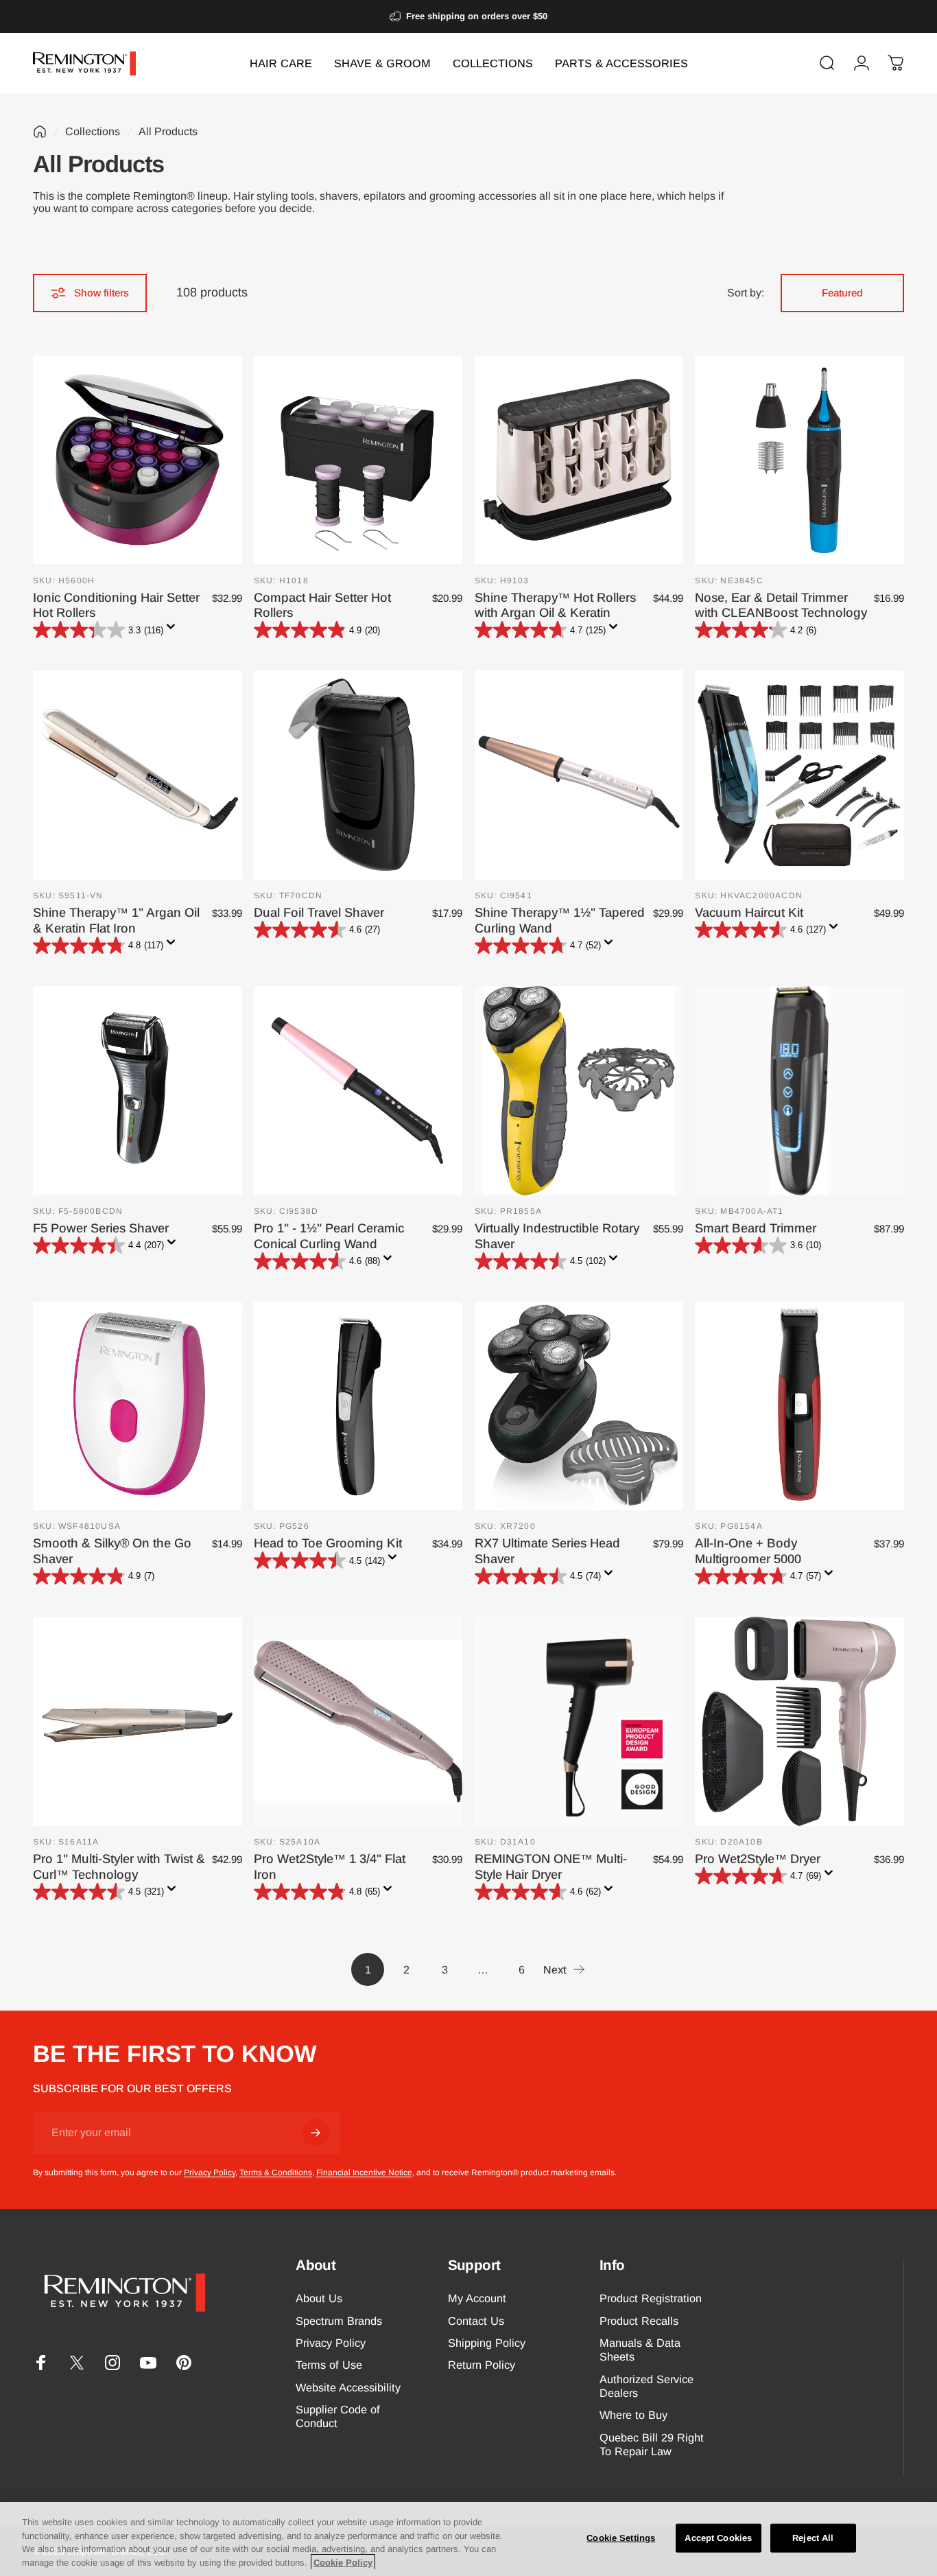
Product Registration (651, 2298)
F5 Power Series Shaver (101, 1228)
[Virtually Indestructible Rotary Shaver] (579, 1091)
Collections (93, 131)
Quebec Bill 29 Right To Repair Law (652, 2444)
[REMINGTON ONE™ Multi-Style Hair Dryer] (579, 1721)
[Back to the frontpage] (40, 132)
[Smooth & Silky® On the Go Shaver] (138, 1406)
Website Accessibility (348, 2387)
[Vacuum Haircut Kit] (799, 775)
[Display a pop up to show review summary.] (174, 631)
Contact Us (476, 2321)
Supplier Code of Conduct (338, 2416)
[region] (468, 2539)
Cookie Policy (343, 2562)
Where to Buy (633, 2415)
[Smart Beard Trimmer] (799, 1091)
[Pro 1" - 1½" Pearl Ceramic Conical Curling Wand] (358, 1091)
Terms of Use (329, 2365)
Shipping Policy (487, 2343)
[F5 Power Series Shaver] (138, 1091)
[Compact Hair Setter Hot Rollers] (358, 460)
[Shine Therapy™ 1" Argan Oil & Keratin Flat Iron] (138, 775)
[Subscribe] (316, 2133)
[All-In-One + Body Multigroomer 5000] (799, 1406)
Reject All (813, 2538)
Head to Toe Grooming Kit (328, 1543)
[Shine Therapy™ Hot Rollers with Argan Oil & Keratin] (579, 460)
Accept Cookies (718, 2538)
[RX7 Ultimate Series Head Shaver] (579, 1406)
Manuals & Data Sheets (640, 2350)
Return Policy (482, 2365)
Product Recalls (639, 2321)
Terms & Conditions (276, 2173)
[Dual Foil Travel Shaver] (358, 775)
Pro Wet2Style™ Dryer (758, 1859)
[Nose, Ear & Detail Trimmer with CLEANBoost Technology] (799, 460)
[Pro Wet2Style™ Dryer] (799, 1721)
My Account (477, 2298)
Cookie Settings (621, 2538)
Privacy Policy (210, 2173)
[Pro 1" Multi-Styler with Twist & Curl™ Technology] (138, 1721)
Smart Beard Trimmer (756, 1228)
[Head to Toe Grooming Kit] (358, 1406)
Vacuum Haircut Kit (749, 912)
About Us (319, 2298)
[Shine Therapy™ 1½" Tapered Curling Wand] (579, 775)
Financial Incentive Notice (364, 2173)
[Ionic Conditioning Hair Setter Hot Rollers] (138, 460)
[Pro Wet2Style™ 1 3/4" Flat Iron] (358, 1721)
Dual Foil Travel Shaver (319, 912)
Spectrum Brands (339, 2321)
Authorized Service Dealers (647, 2386)
